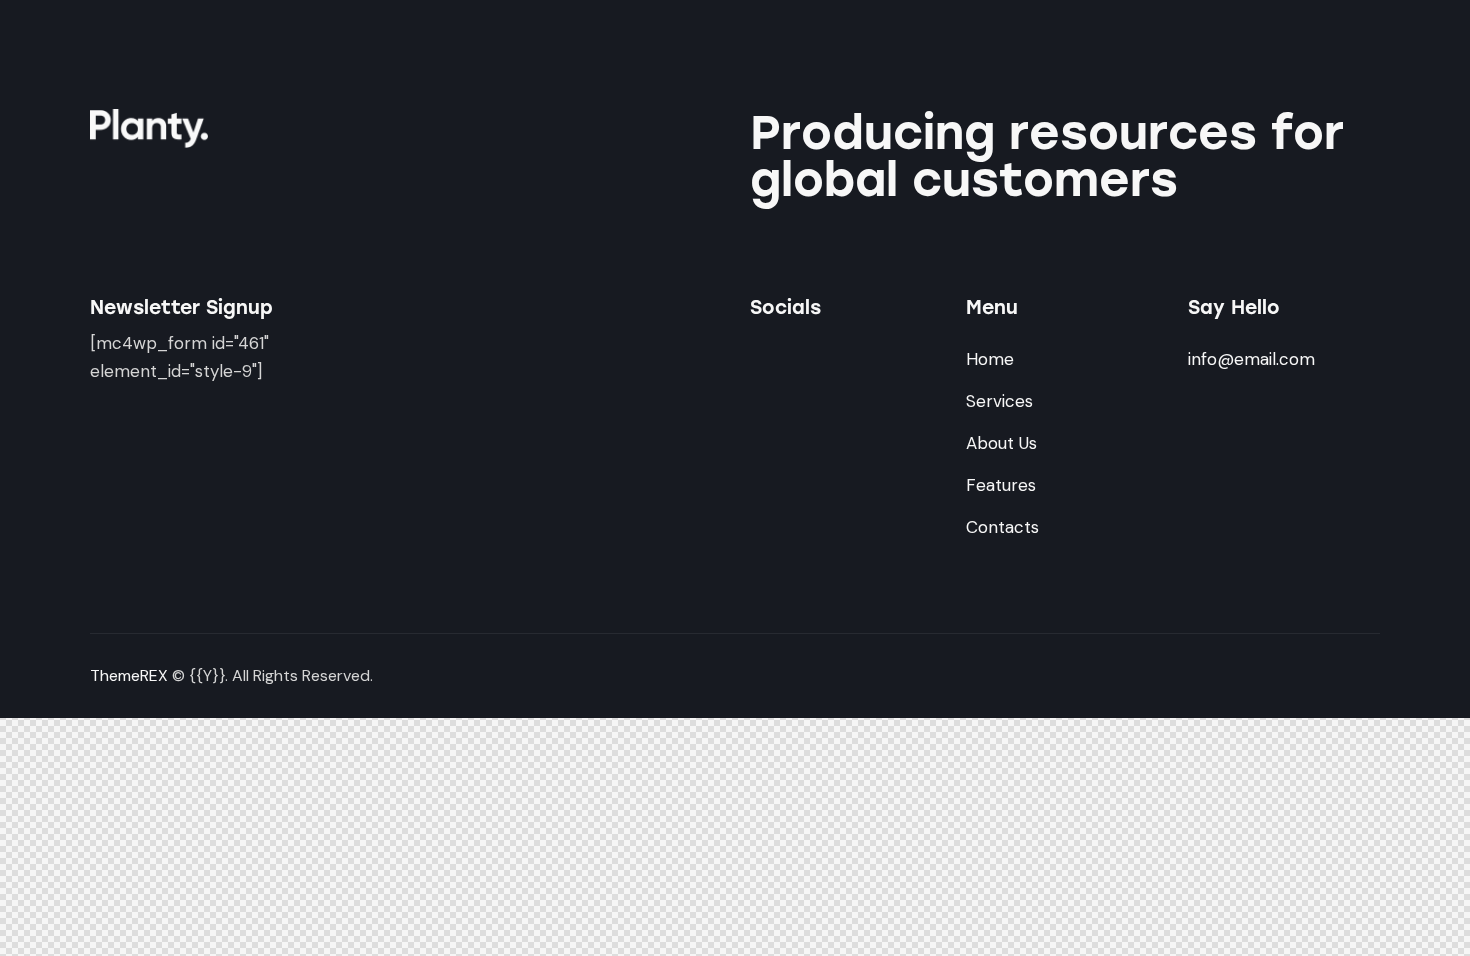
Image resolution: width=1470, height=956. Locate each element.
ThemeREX (129, 675)
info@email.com (1251, 359)
